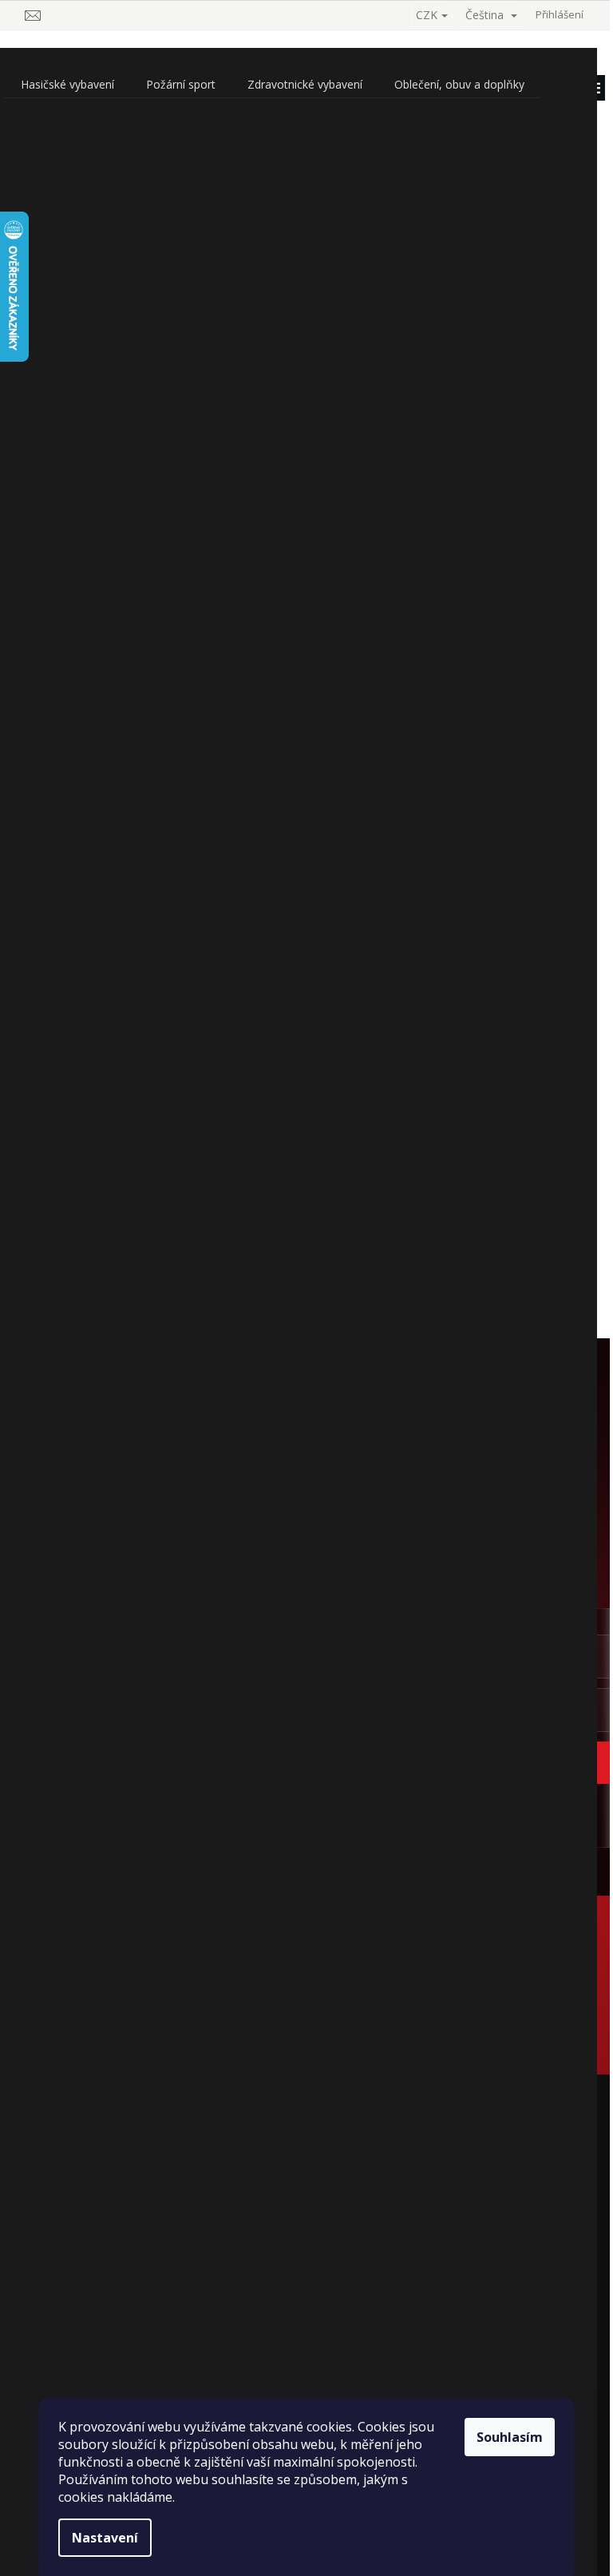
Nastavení (105, 2538)
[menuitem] (67, 85)
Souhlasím (510, 2437)
